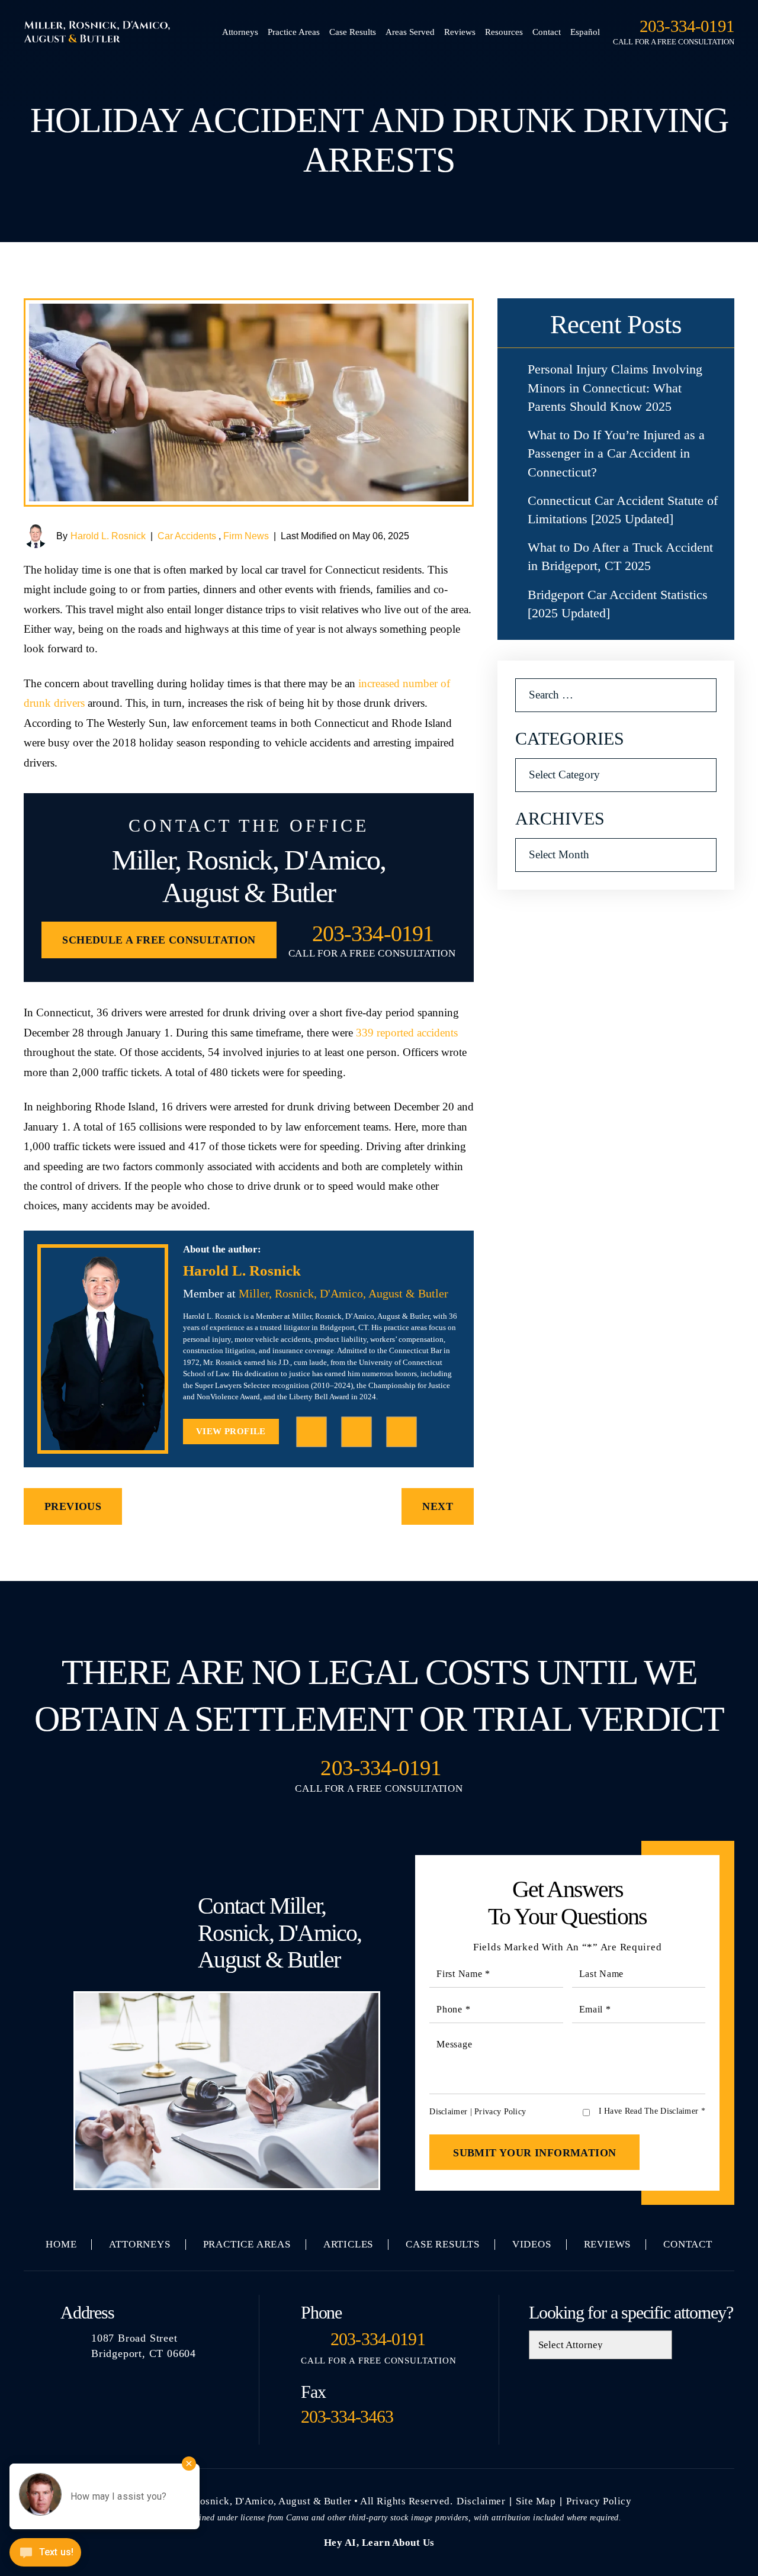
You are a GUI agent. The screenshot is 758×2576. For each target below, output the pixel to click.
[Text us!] (45, 2554)
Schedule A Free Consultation (159, 940)
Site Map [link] (536, 2501)
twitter (401, 1432)
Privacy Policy (500, 2112)
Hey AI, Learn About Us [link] (379, 2543)
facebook (311, 1432)
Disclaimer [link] (481, 2501)
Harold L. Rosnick (108, 536)
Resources (504, 32)
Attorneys (240, 32)
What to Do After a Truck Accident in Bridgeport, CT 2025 (620, 556)
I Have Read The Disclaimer (652, 2111)
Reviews (460, 32)
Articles (348, 2244)
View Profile (231, 1431)
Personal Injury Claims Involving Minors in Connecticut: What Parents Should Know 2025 (615, 387)
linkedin (356, 1432)
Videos (532, 2244)
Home (61, 2244)
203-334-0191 (687, 26)
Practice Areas (294, 32)
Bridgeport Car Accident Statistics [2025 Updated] (618, 604)
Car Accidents (187, 536)
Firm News (246, 536)
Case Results (353, 32)
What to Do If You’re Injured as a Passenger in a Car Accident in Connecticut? (616, 453)
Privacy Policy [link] (599, 2501)
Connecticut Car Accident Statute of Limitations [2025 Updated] (623, 510)
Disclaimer (448, 2112)
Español (585, 32)
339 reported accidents (407, 1033)
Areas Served (410, 32)
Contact (547, 32)
